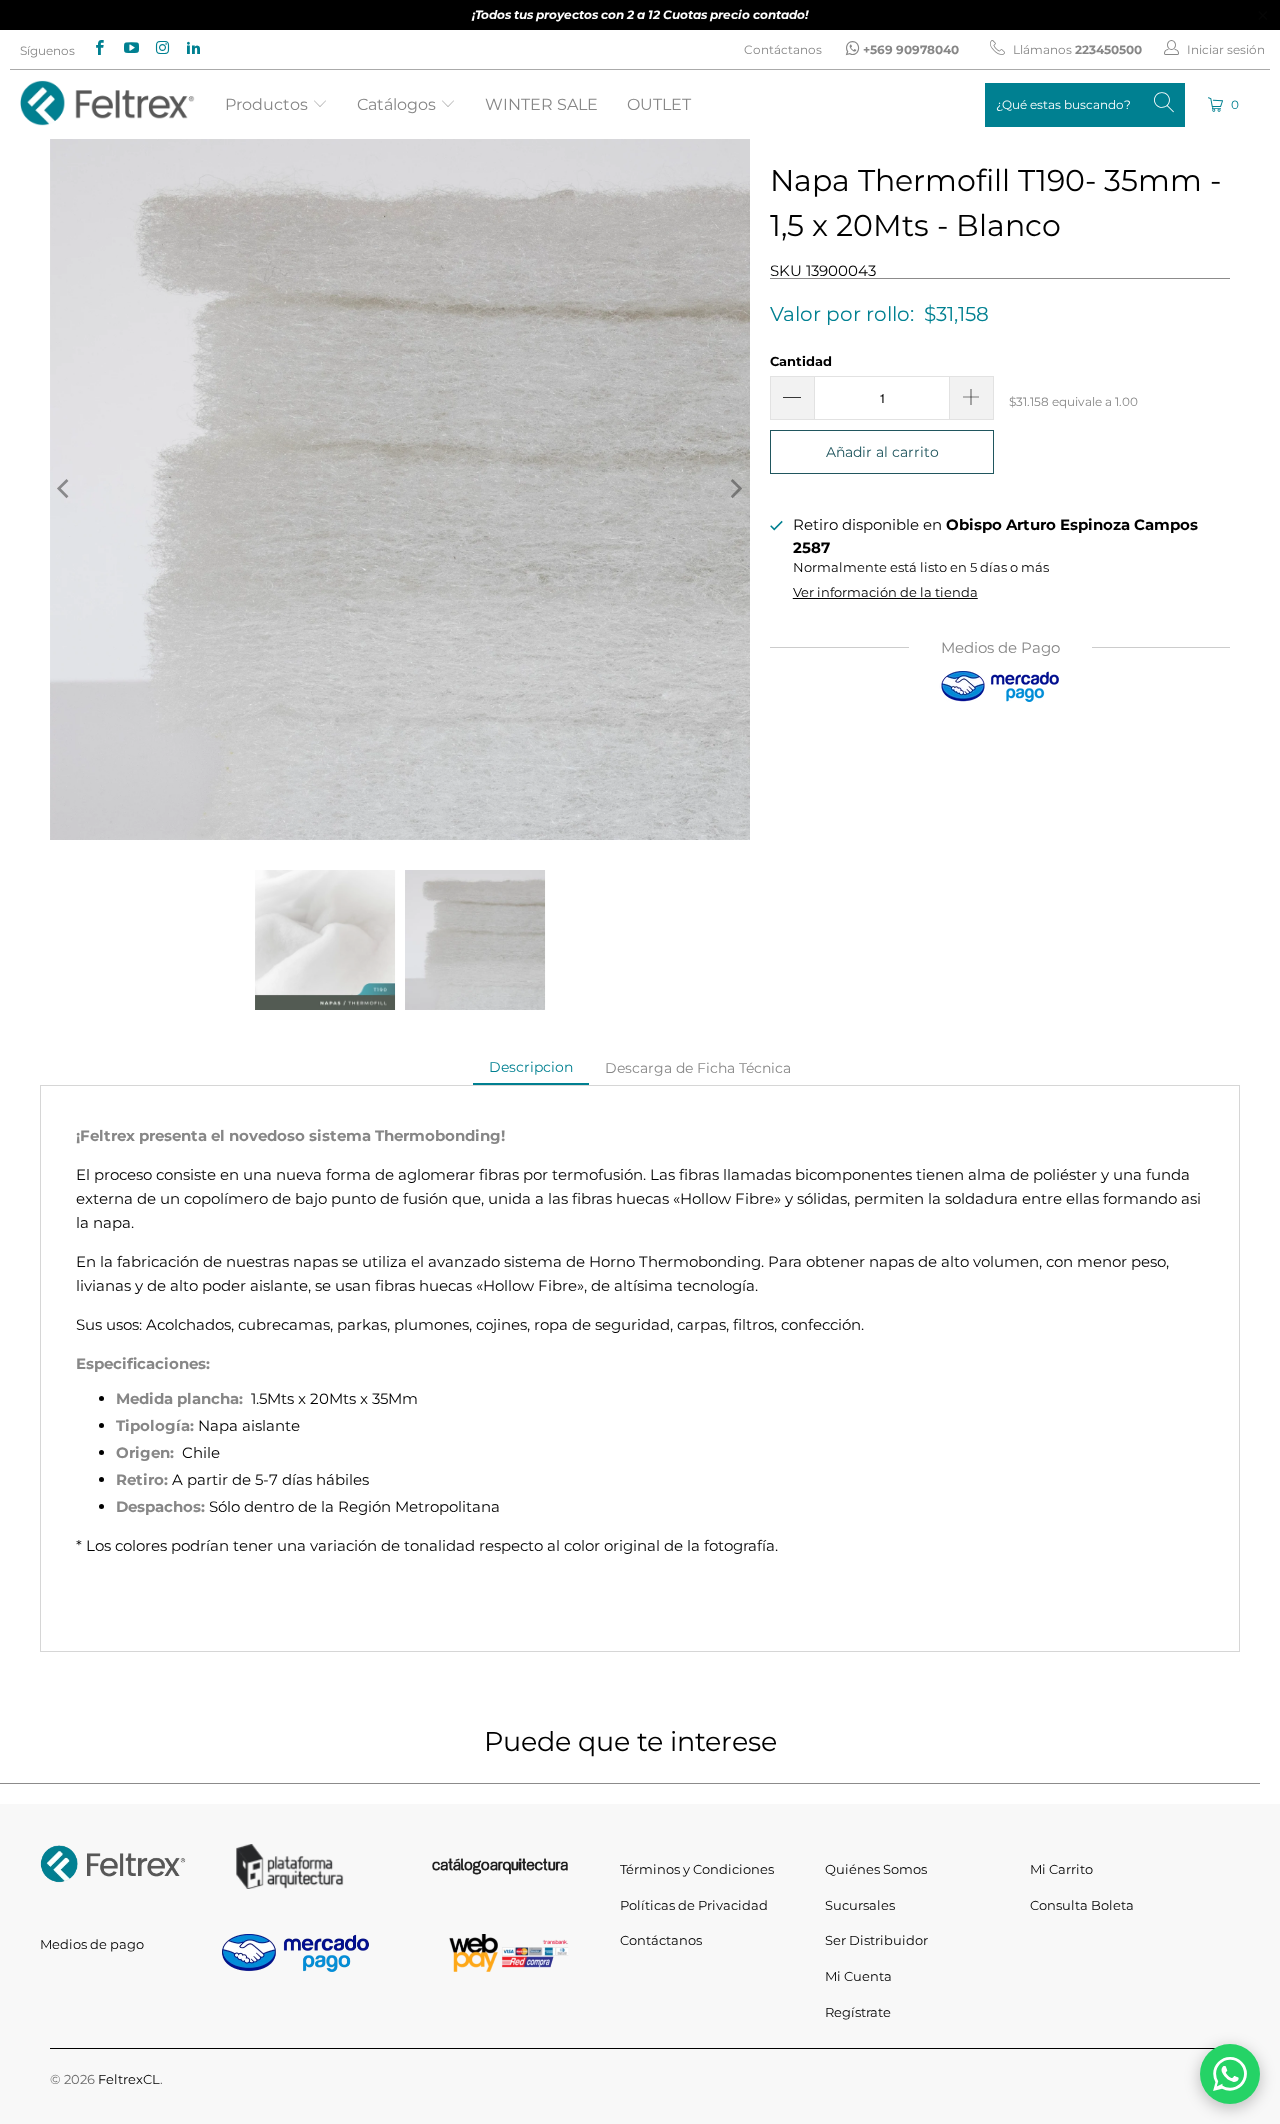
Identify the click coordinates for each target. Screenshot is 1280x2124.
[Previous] (65, 489)
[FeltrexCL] (107, 104)
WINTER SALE (541, 104)
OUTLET (659, 104)
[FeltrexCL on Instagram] (161, 49)
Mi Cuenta (858, 1976)
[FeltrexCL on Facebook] (98, 49)
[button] (1225, 104)
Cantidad (801, 361)
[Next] (735, 489)
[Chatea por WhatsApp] (1230, 2074)
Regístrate (858, 2012)
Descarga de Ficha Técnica (698, 1068)
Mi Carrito (1061, 1869)
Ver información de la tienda (885, 592)
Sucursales (860, 1905)
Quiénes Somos (876, 1869)
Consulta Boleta (1082, 1905)
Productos (268, 104)
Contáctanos (783, 49)
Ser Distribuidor (876, 1940)
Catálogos (398, 104)
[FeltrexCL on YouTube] (129, 49)
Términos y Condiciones (697, 1869)
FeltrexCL (129, 2079)
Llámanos (1076, 49)
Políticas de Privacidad (694, 1905)
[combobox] (1085, 105)
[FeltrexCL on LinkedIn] (192, 49)
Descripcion (531, 1067)
